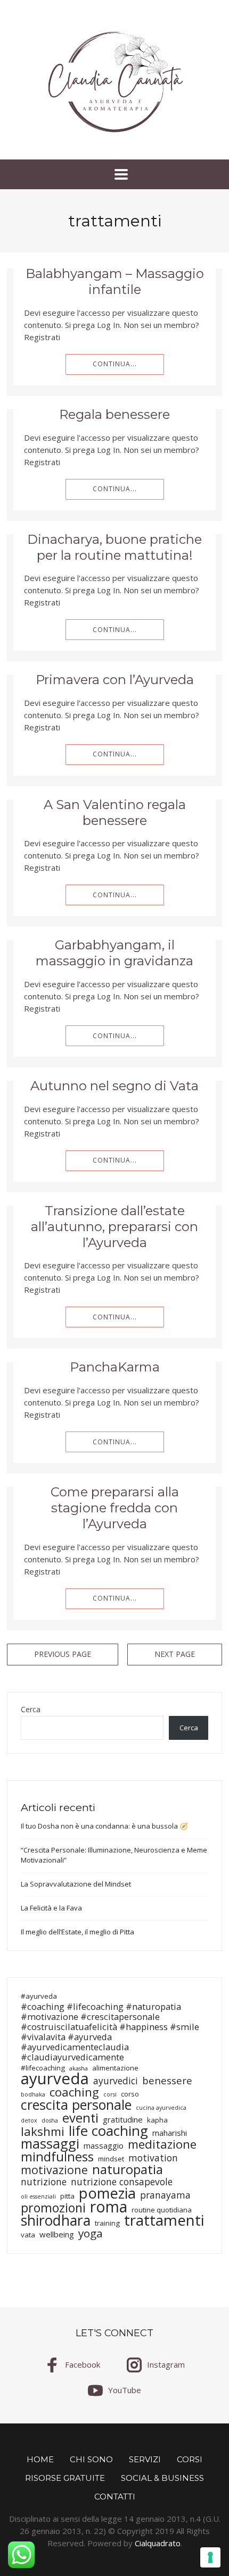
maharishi (170, 2133)
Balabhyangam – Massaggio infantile (115, 281)
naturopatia (128, 2169)
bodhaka (33, 2094)
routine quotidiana (162, 2210)
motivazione (54, 2170)
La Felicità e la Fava (51, 1908)
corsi (110, 2094)
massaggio (104, 2146)
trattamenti (164, 2220)
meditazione (162, 2144)
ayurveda (55, 2079)
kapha (157, 2120)
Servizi (145, 2459)
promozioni (53, 2208)
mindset (111, 2159)
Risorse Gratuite (65, 2478)
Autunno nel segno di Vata (114, 1086)
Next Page (175, 1654)
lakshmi (43, 2131)
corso (130, 2094)
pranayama (165, 2195)
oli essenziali (38, 2196)
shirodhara (56, 2221)
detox (29, 2120)
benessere (167, 2080)
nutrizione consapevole (122, 2182)
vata (28, 2235)
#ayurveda (39, 1996)
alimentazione (115, 2068)
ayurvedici (116, 2081)
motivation (153, 2158)
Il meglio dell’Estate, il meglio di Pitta (77, 1932)
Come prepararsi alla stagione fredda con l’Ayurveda (115, 1508)
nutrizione (44, 2182)
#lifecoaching (43, 2068)
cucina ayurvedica (161, 2108)
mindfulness (57, 2156)
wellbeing (57, 2234)
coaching (74, 2092)
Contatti (115, 2497)
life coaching (108, 2131)
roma (109, 2207)
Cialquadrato (158, 2543)
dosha (50, 2120)
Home (40, 2459)
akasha (79, 2068)
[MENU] (114, 174)
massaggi (50, 2144)
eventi (80, 2118)
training (107, 2223)
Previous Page (63, 1654)
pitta (67, 2196)
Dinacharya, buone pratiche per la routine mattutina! (114, 547)
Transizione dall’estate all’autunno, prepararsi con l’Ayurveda (114, 1227)
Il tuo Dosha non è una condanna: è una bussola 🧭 (104, 1826)
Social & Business (162, 2478)
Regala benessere (114, 414)
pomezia (107, 2193)
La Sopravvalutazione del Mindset (76, 1884)
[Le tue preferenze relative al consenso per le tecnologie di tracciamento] (210, 2557)
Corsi (190, 2459)
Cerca (31, 1710)
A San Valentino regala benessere (115, 813)
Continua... (115, 364)
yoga (91, 2233)
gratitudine (123, 2120)
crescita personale (76, 2105)
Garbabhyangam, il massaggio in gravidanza (114, 953)
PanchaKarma (115, 1367)
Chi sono (91, 2459)
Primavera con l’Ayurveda (115, 680)
